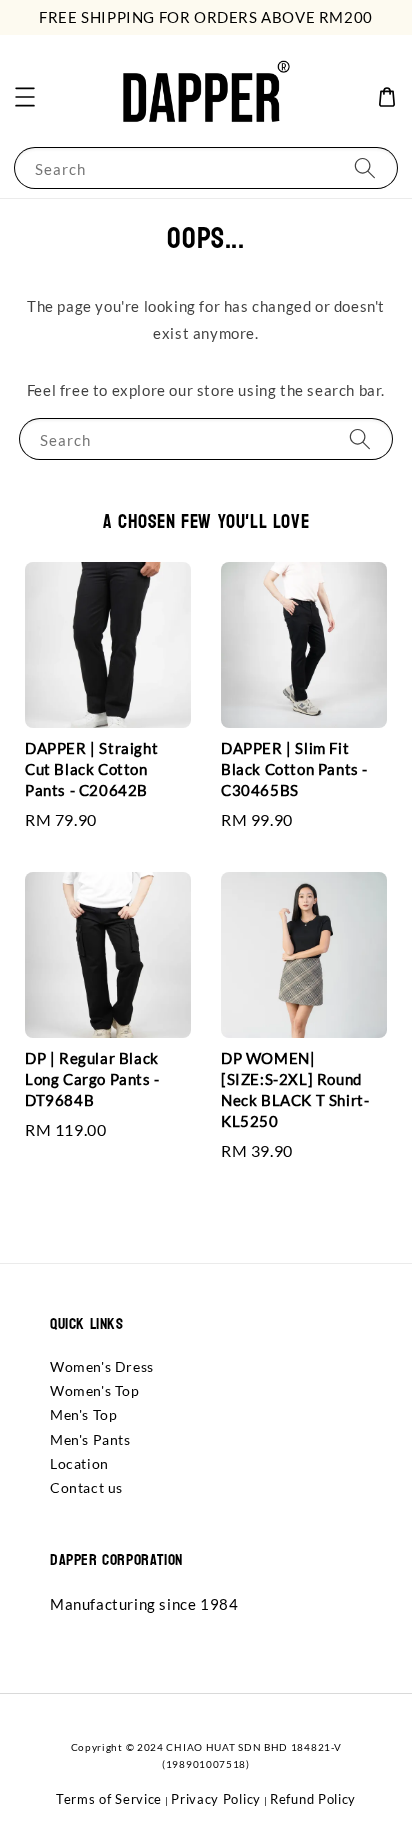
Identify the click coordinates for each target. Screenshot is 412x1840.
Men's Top (83, 1414)
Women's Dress (102, 1366)
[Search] (365, 167)
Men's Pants (90, 1439)
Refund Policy (313, 1799)
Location (79, 1463)
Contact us (86, 1487)
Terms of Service (109, 1799)
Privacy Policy (216, 1799)
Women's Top (95, 1390)
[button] (25, 97)
